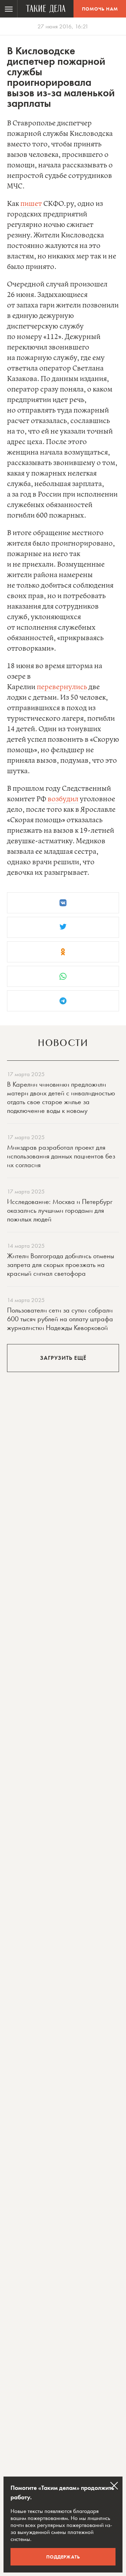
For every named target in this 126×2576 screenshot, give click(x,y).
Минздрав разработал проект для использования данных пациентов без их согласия (61, 1156)
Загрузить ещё (63, 1358)
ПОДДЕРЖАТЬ (63, 2557)
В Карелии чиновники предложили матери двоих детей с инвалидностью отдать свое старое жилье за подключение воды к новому (61, 1097)
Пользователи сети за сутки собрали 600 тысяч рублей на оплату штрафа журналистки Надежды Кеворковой (60, 1319)
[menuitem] (9, 9)
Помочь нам (100, 9)
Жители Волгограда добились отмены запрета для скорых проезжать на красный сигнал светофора (61, 1265)
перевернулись (62, 687)
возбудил (63, 799)
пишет (31, 204)
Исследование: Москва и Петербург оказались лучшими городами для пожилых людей (60, 1210)
